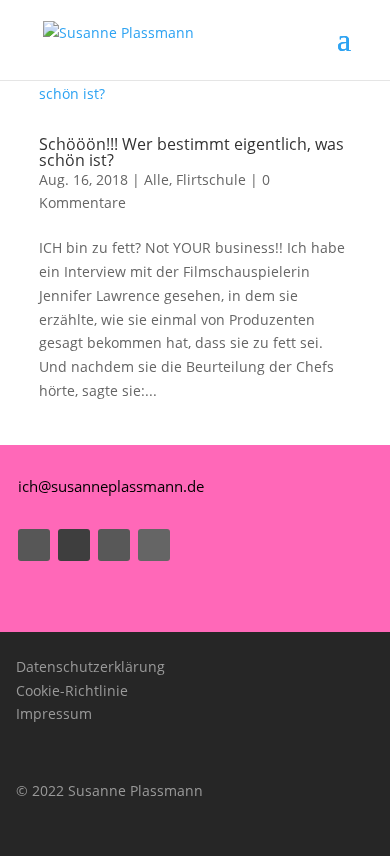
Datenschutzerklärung (90, 666)
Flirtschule (211, 179)
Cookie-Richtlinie (72, 690)
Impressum (54, 713)
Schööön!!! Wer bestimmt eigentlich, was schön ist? (191, 152)
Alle (156, 179)
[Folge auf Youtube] (74, 545)
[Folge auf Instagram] (114, 545)
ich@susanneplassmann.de (111, 486)
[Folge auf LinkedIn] (154, 545)
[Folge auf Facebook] (34, 545)
